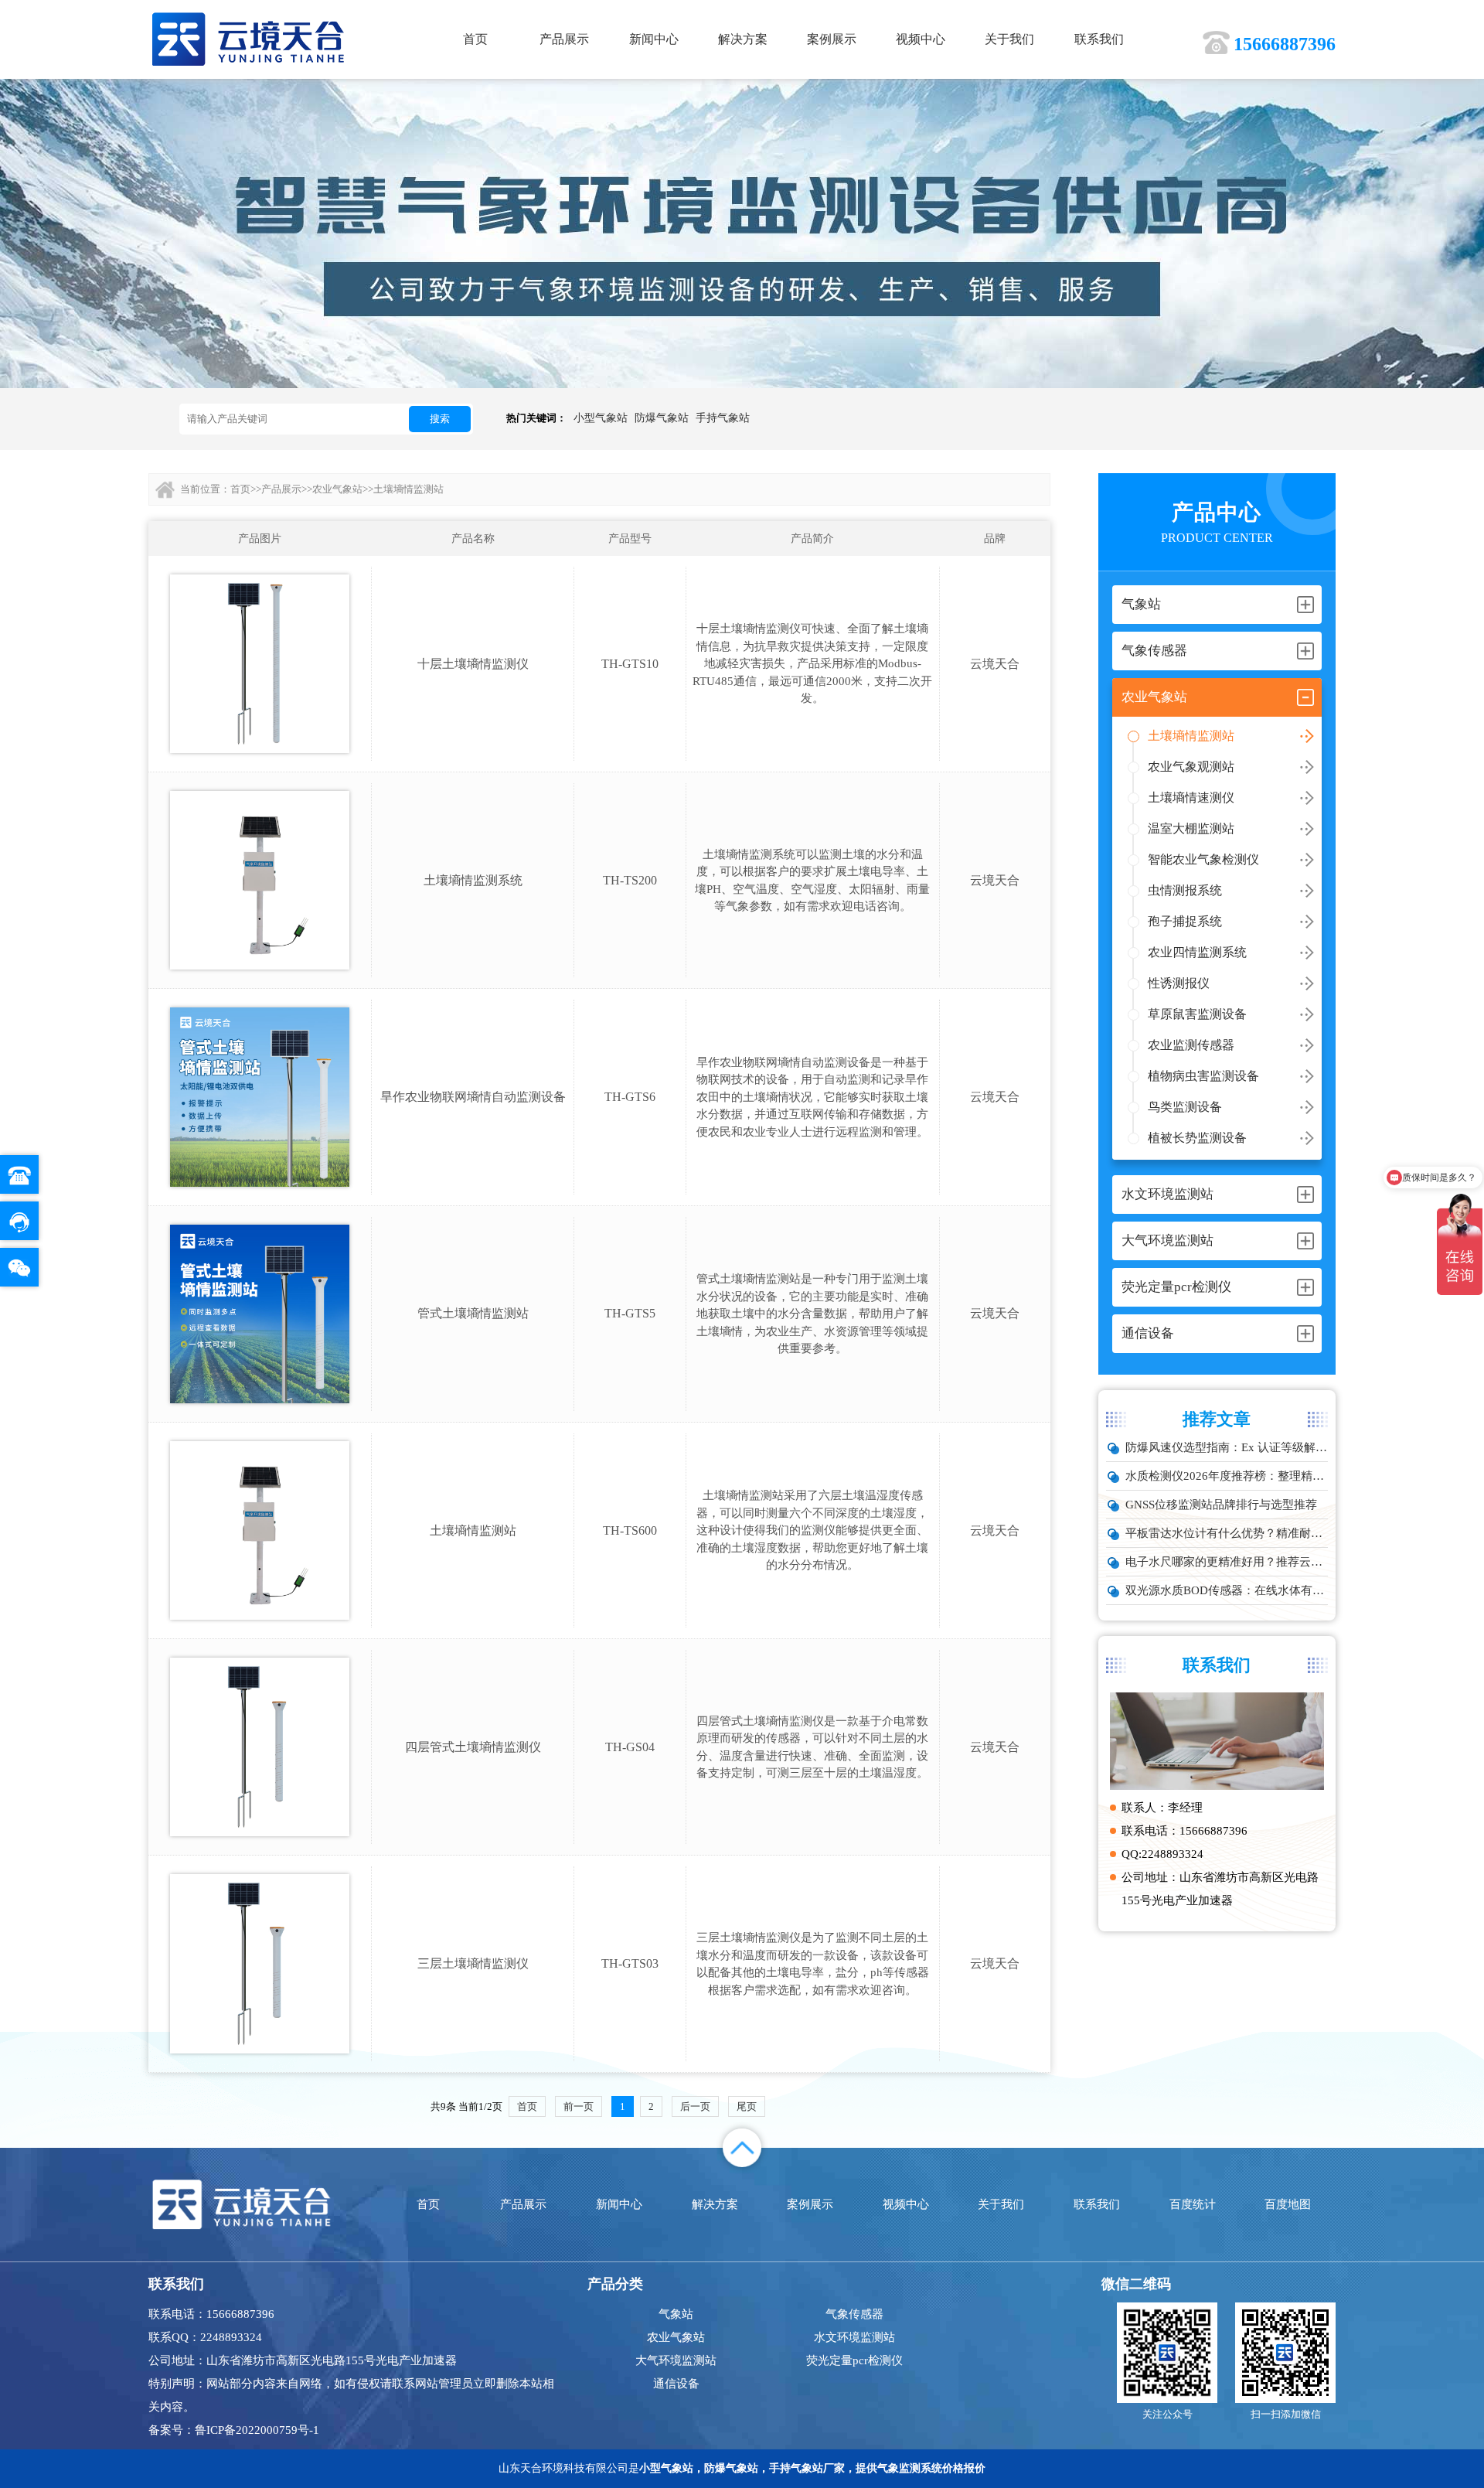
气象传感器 (854, 2314)
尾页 (747, 2106)
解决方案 (743, 39)
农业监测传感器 (1191, 1045)
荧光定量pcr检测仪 (854, 2360)
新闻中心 (654, 39)
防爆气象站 (662, 418)
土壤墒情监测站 (1191, 736)
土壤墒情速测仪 (1191, 798)
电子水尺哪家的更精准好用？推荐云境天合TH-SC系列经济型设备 (1227, 1562)
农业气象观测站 (1191, 767)
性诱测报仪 (1179, 983)
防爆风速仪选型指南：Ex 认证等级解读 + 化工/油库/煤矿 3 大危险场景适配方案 (1227, 1447)
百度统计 (1193, 2204)
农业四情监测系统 (1197, 952)
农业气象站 (337, 489)
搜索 (440, 419)
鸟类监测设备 (1185, 1107)
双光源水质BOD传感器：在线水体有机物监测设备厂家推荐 (1227, 1590)
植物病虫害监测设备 (1203, 1076)
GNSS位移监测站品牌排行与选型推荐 (1221, 1505)
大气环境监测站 (676, 2360)
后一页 (695, 2106)
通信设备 (676, 2384)
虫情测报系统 (1185, 890)
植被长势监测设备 (1197, 1138)
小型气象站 (601, 418)
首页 (475, 39)
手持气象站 (723, 418)
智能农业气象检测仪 (1203, 859)
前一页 (579, 2106)
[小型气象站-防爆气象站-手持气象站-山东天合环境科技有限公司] (248, 38)
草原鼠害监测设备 (1197, 1014)
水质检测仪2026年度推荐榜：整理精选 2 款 (1227, 1476)
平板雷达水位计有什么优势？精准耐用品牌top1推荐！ (1227, 1533)
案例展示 (832, 39)
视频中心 (921, 39)
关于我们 (1009, 39)
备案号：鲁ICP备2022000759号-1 (234, 2430)
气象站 (676, 2314)
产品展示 (564, 39)
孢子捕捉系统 (1185, 921)
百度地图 (1288, 2204)
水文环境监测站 (854, 2337)
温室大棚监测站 (1191, 828)
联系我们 (1099, 39)
